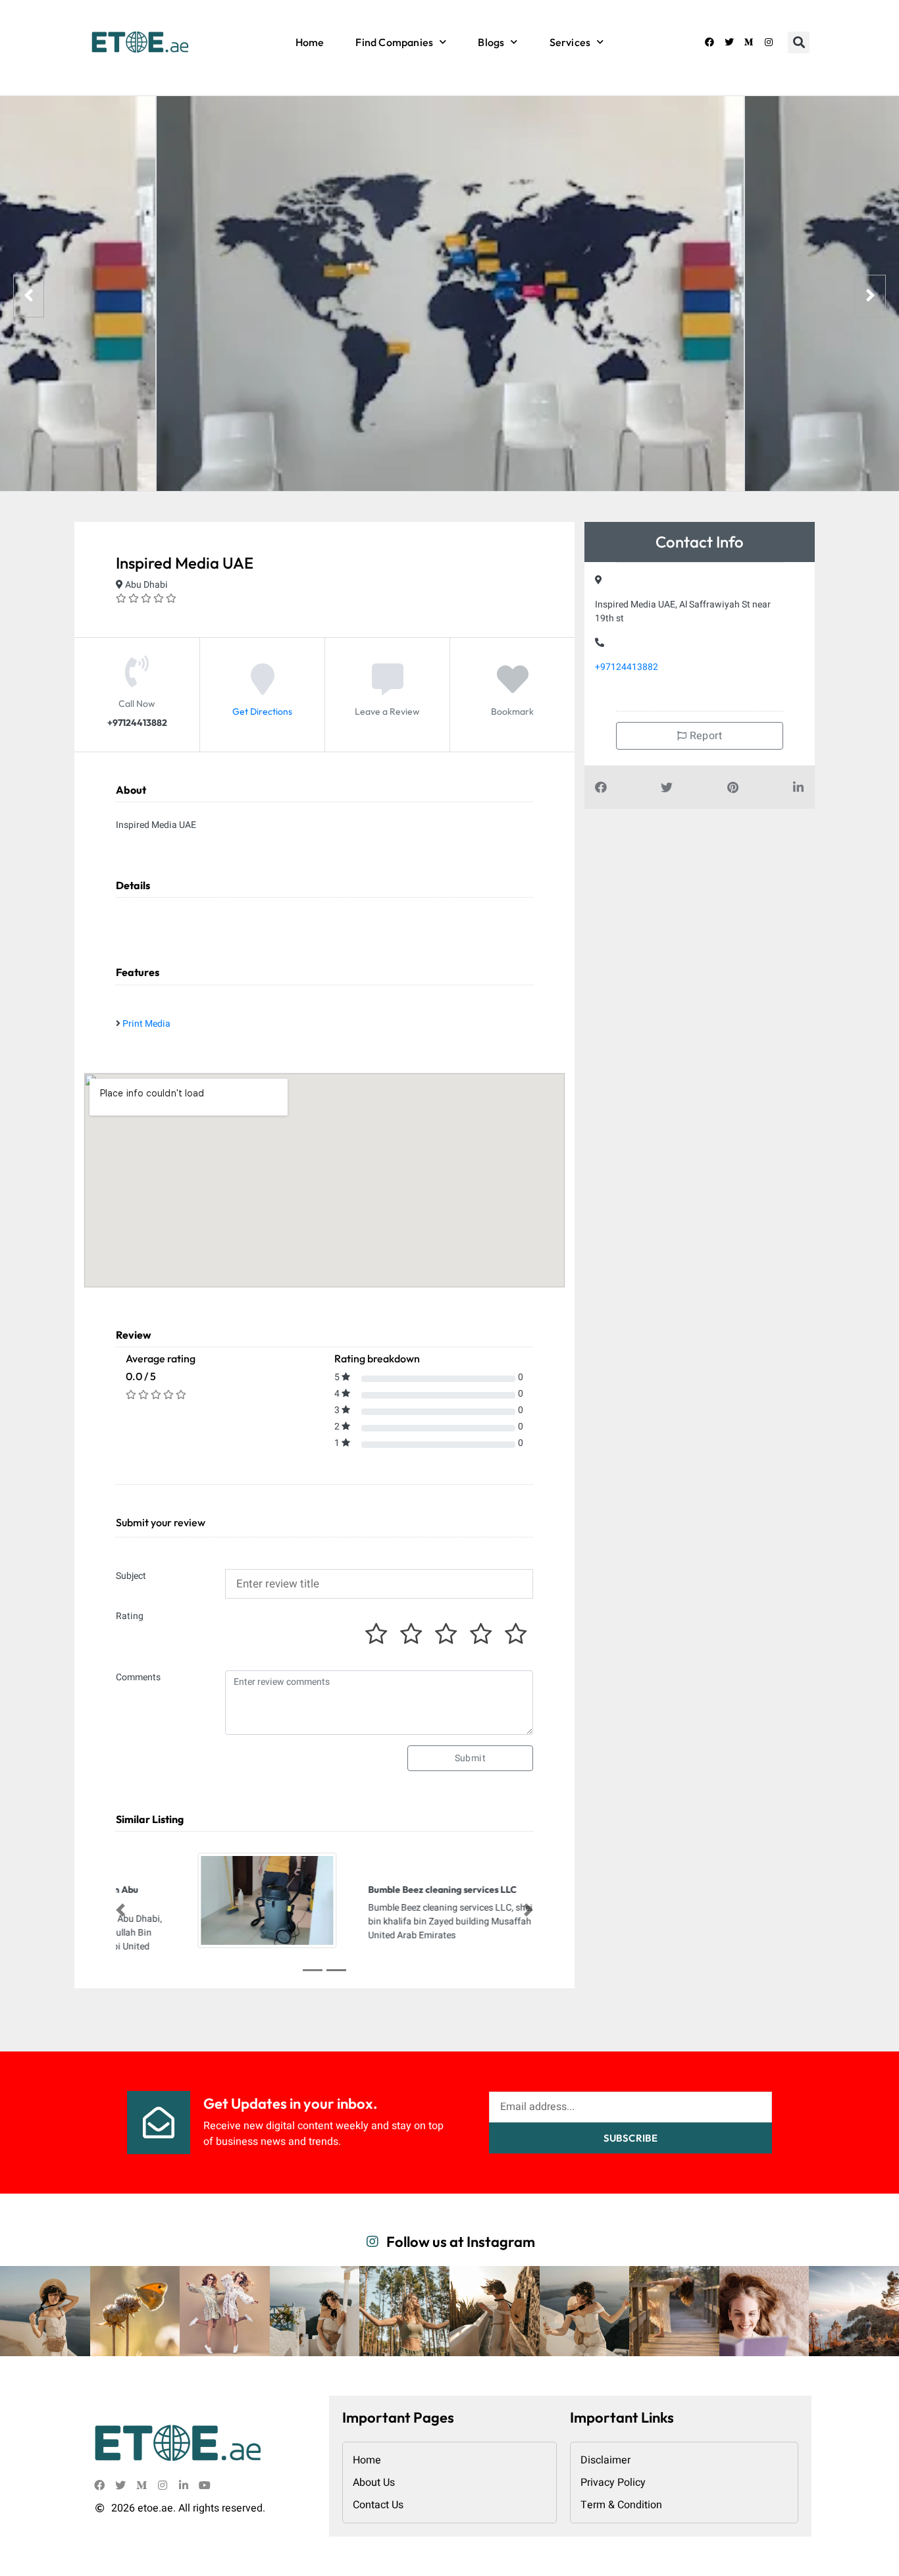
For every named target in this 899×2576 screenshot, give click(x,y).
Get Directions (262, 712)
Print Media (146, 1024)
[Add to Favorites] (513, 690)
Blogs (491, 42)
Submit (470, 1758)
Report (704, 736)
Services (570, 42)
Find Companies (394, 42)
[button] (799, 42)
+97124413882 (627, 667)
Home (310, 42)
